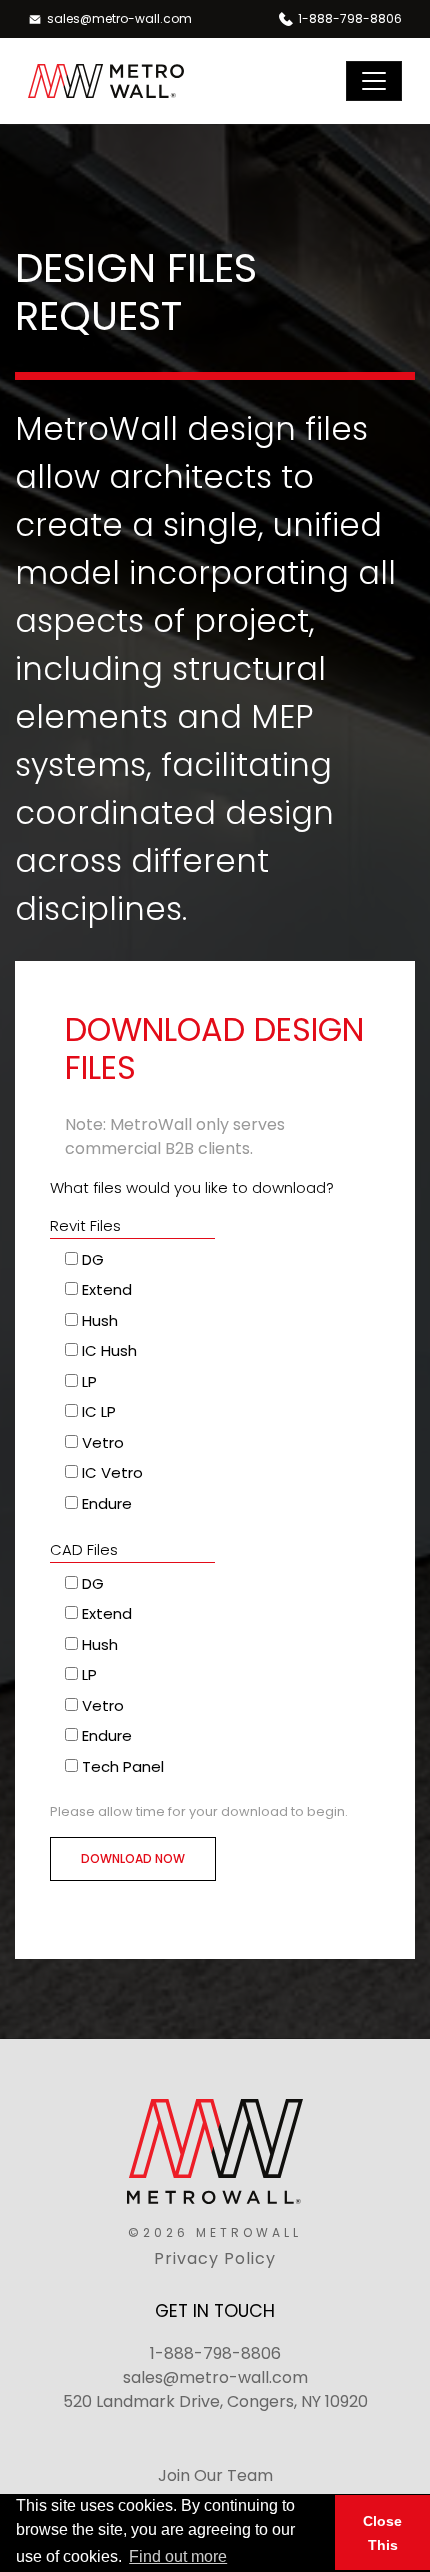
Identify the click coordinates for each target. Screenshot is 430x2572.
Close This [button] (382, 2533)
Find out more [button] (178, 2556)
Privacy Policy (215, 2258)
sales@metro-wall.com (215, 2377)
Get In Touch (215, 2311)
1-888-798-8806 (215, 2353)
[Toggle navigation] (374, 81)
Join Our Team (215, 2475)
